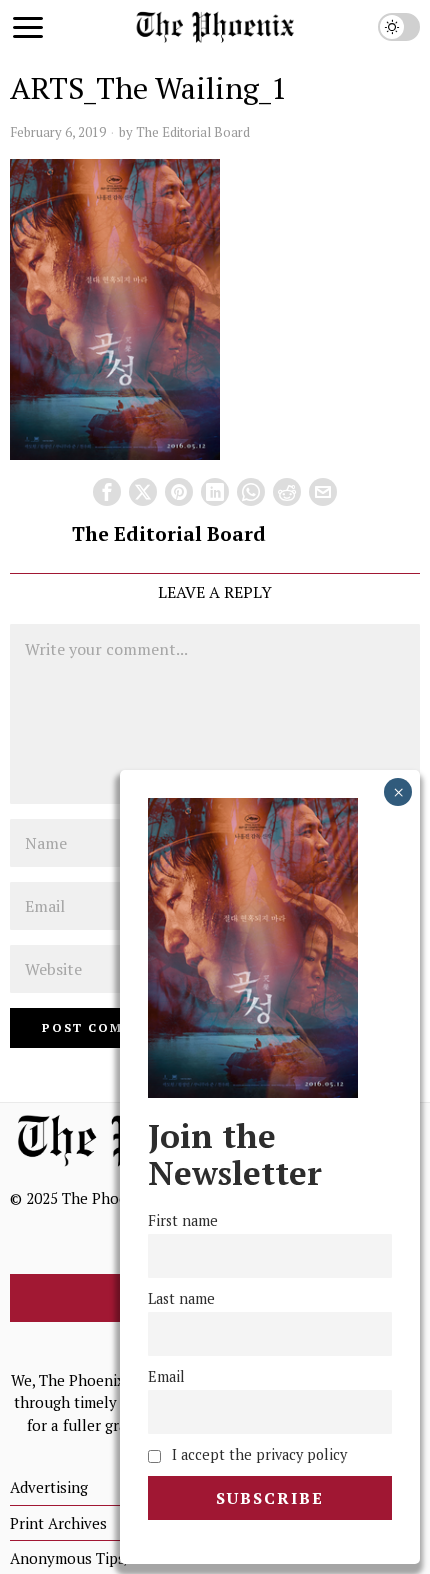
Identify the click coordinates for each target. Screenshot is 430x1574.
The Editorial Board (193, 132)
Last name (181, 1298)
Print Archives (58, 1523)
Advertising (49, 1487)
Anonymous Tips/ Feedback (103, 1558)
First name (183, 1220)
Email (166, 1376)
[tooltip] (107, 492)
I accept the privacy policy (257, 1454)
